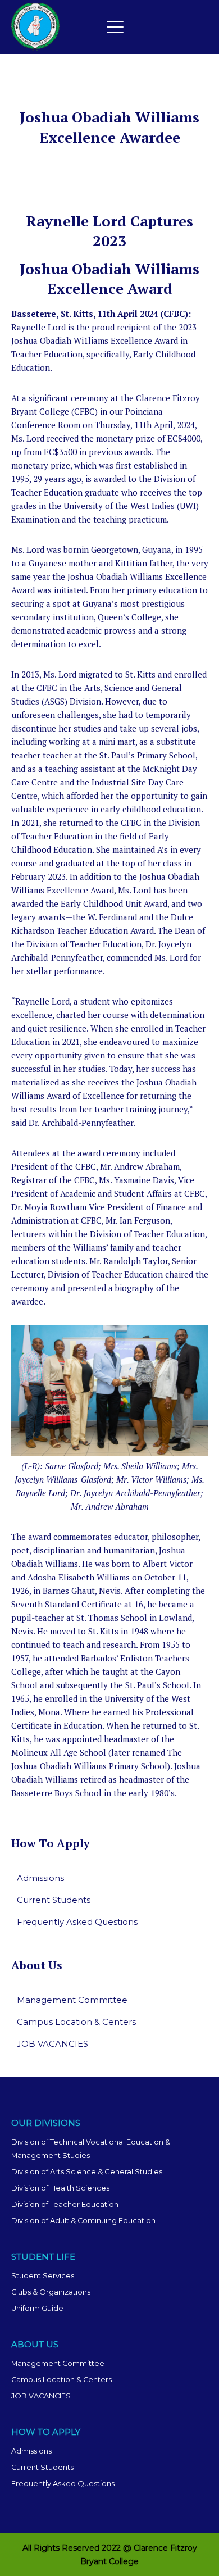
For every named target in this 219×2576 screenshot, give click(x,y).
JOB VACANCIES (53, 2044)
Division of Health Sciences (60, 2188)
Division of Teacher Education (65, 2204)
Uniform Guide (37, 2308)
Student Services (43, 2276)
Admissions (40, 1878)
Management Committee (72, 2000)
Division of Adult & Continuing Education (83, 2221)
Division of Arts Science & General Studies (87, 2172)
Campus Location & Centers (76, 2022)
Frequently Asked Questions (77, 1922)
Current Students (54, 1900)
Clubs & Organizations (51, 2292)
